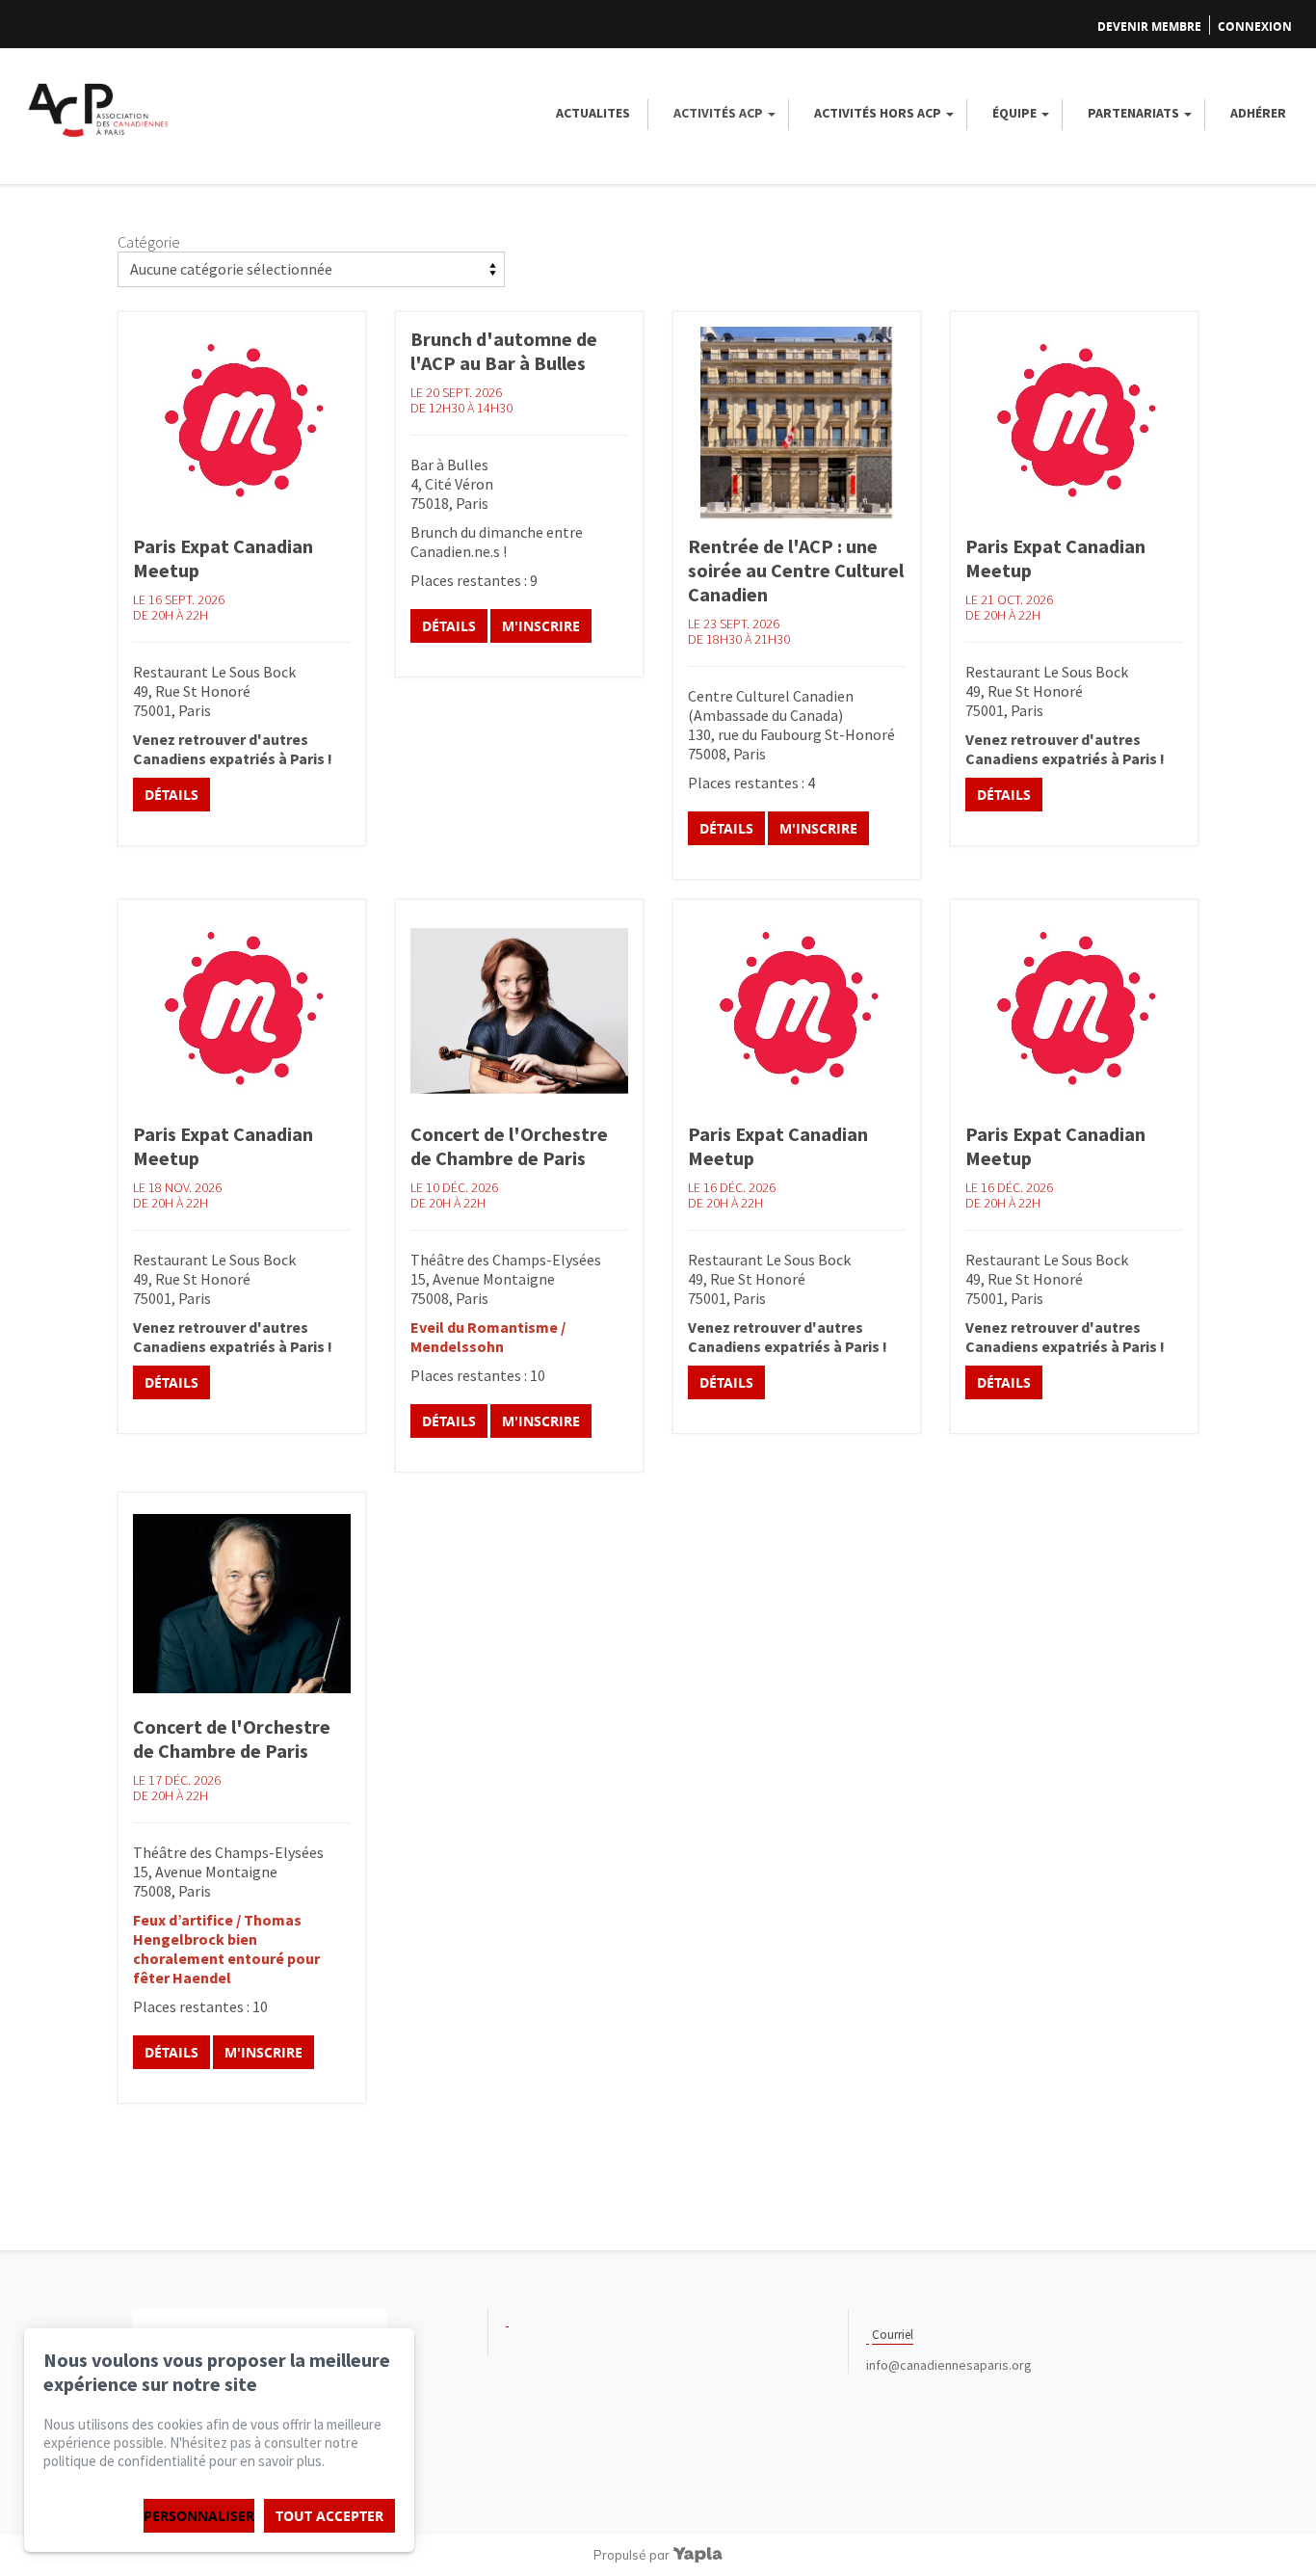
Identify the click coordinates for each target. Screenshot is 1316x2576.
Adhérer (1258, 113)
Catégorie (149, 242)
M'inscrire (541, 626)
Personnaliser (199, 2516)
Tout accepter (329, 2516)
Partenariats (1133, 113)
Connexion (1255, 27)
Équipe (1014, 113)
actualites (593, 113)
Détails (171, 795)
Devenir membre (1149, 27)
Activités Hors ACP (878, 113)
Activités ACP (718, 113)
